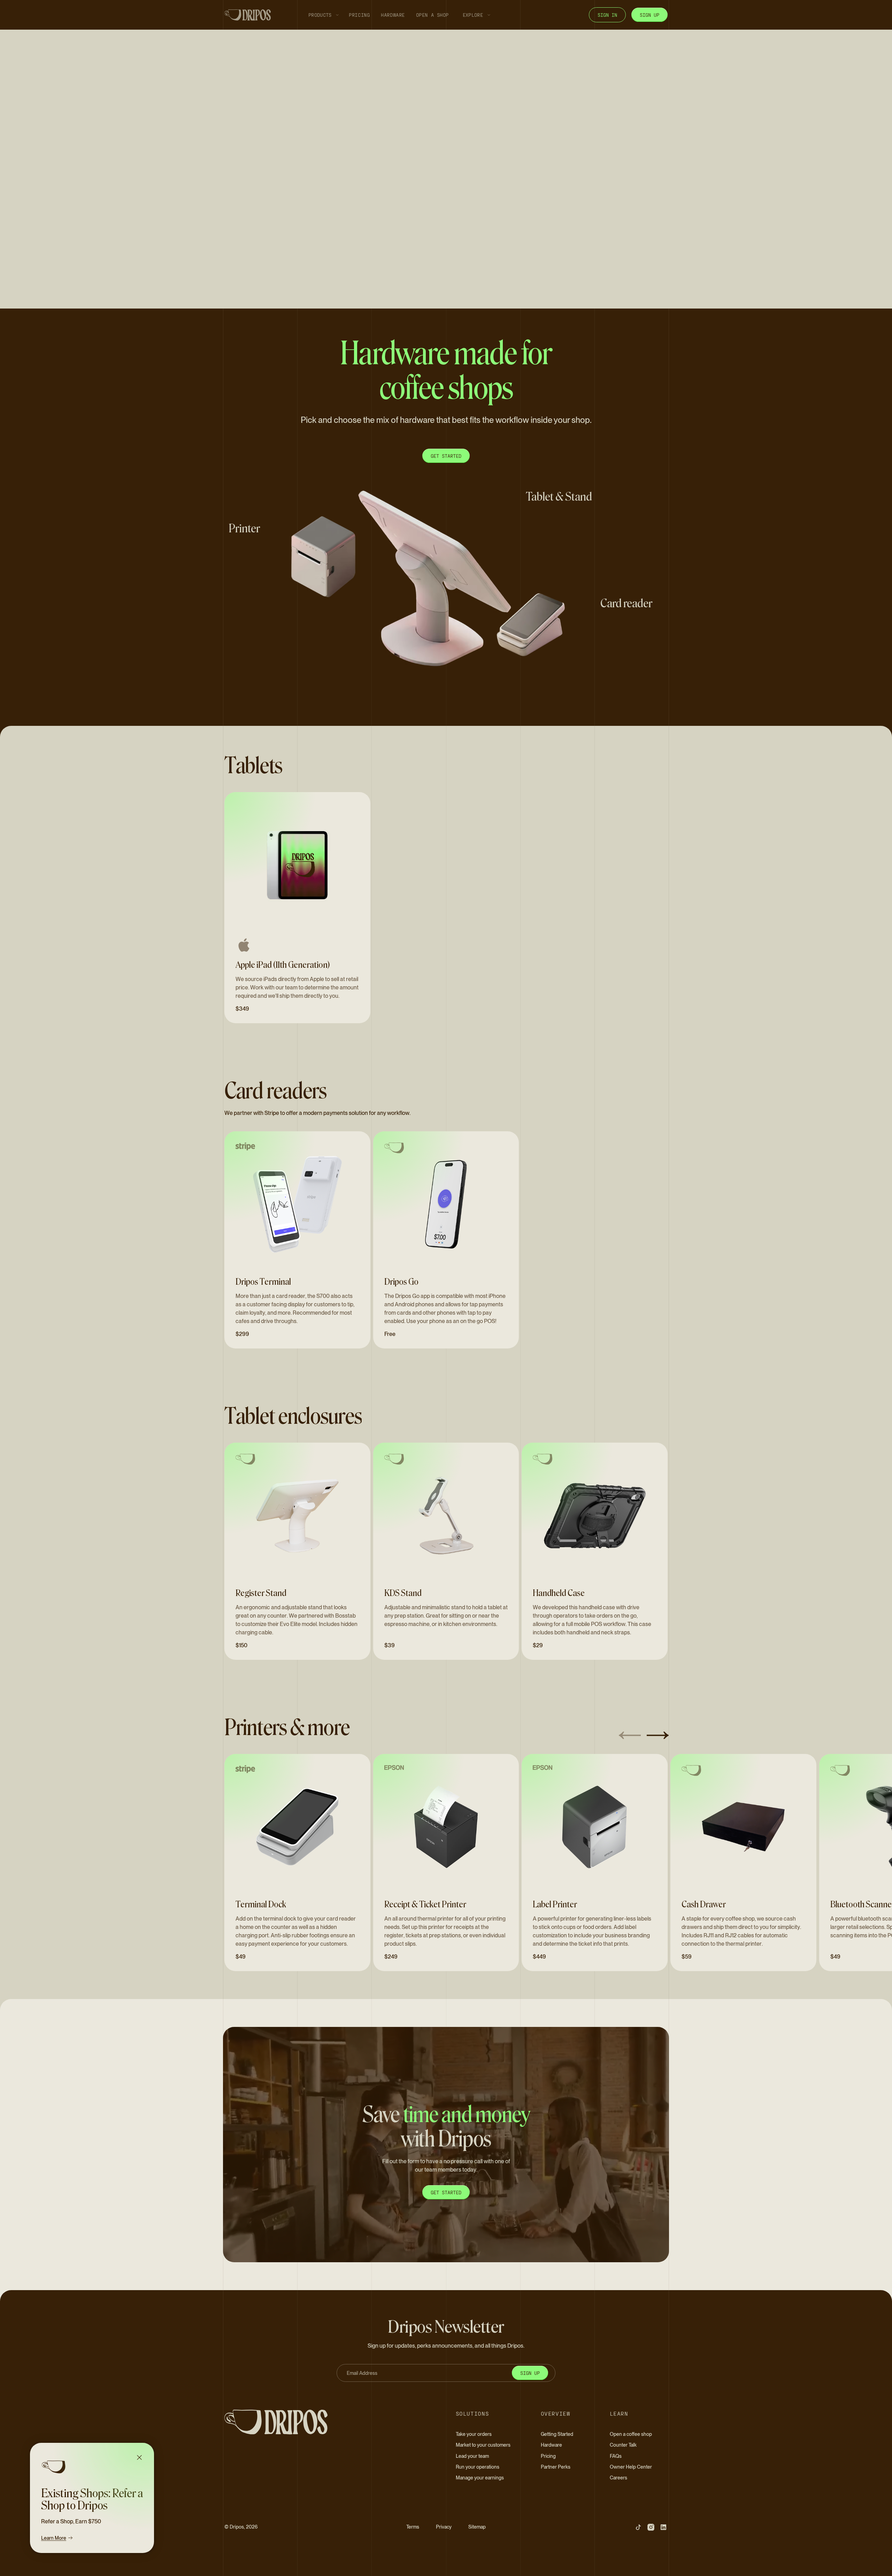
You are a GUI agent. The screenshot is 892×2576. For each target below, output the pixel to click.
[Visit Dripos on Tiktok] (638, 2527)
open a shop (432, 15)
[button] (322, 15)
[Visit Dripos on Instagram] (651, 2527)
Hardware (551, 2445)
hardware (393, 15)
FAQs (616, 2456)
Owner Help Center (631, 2467)
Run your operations (478, 2467)
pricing (359, 15)
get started (446, 2192)
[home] (248, 15)
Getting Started (557, 2434)
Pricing (548, 2456)
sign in (607, 15)
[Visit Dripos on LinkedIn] (663, 2527)
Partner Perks (556, 2467)
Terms (413, 2527)
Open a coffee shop (631, 2434)
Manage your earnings (480, 2478)
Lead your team (472, 2456)
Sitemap (477, 2527)
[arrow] (630, 1736)
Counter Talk (623, 2445)
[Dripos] (298, 2422)
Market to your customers (483, 2445)
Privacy (444, 2527)
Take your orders (474, 2434)
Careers (618, 2478)
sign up (649, 15)
